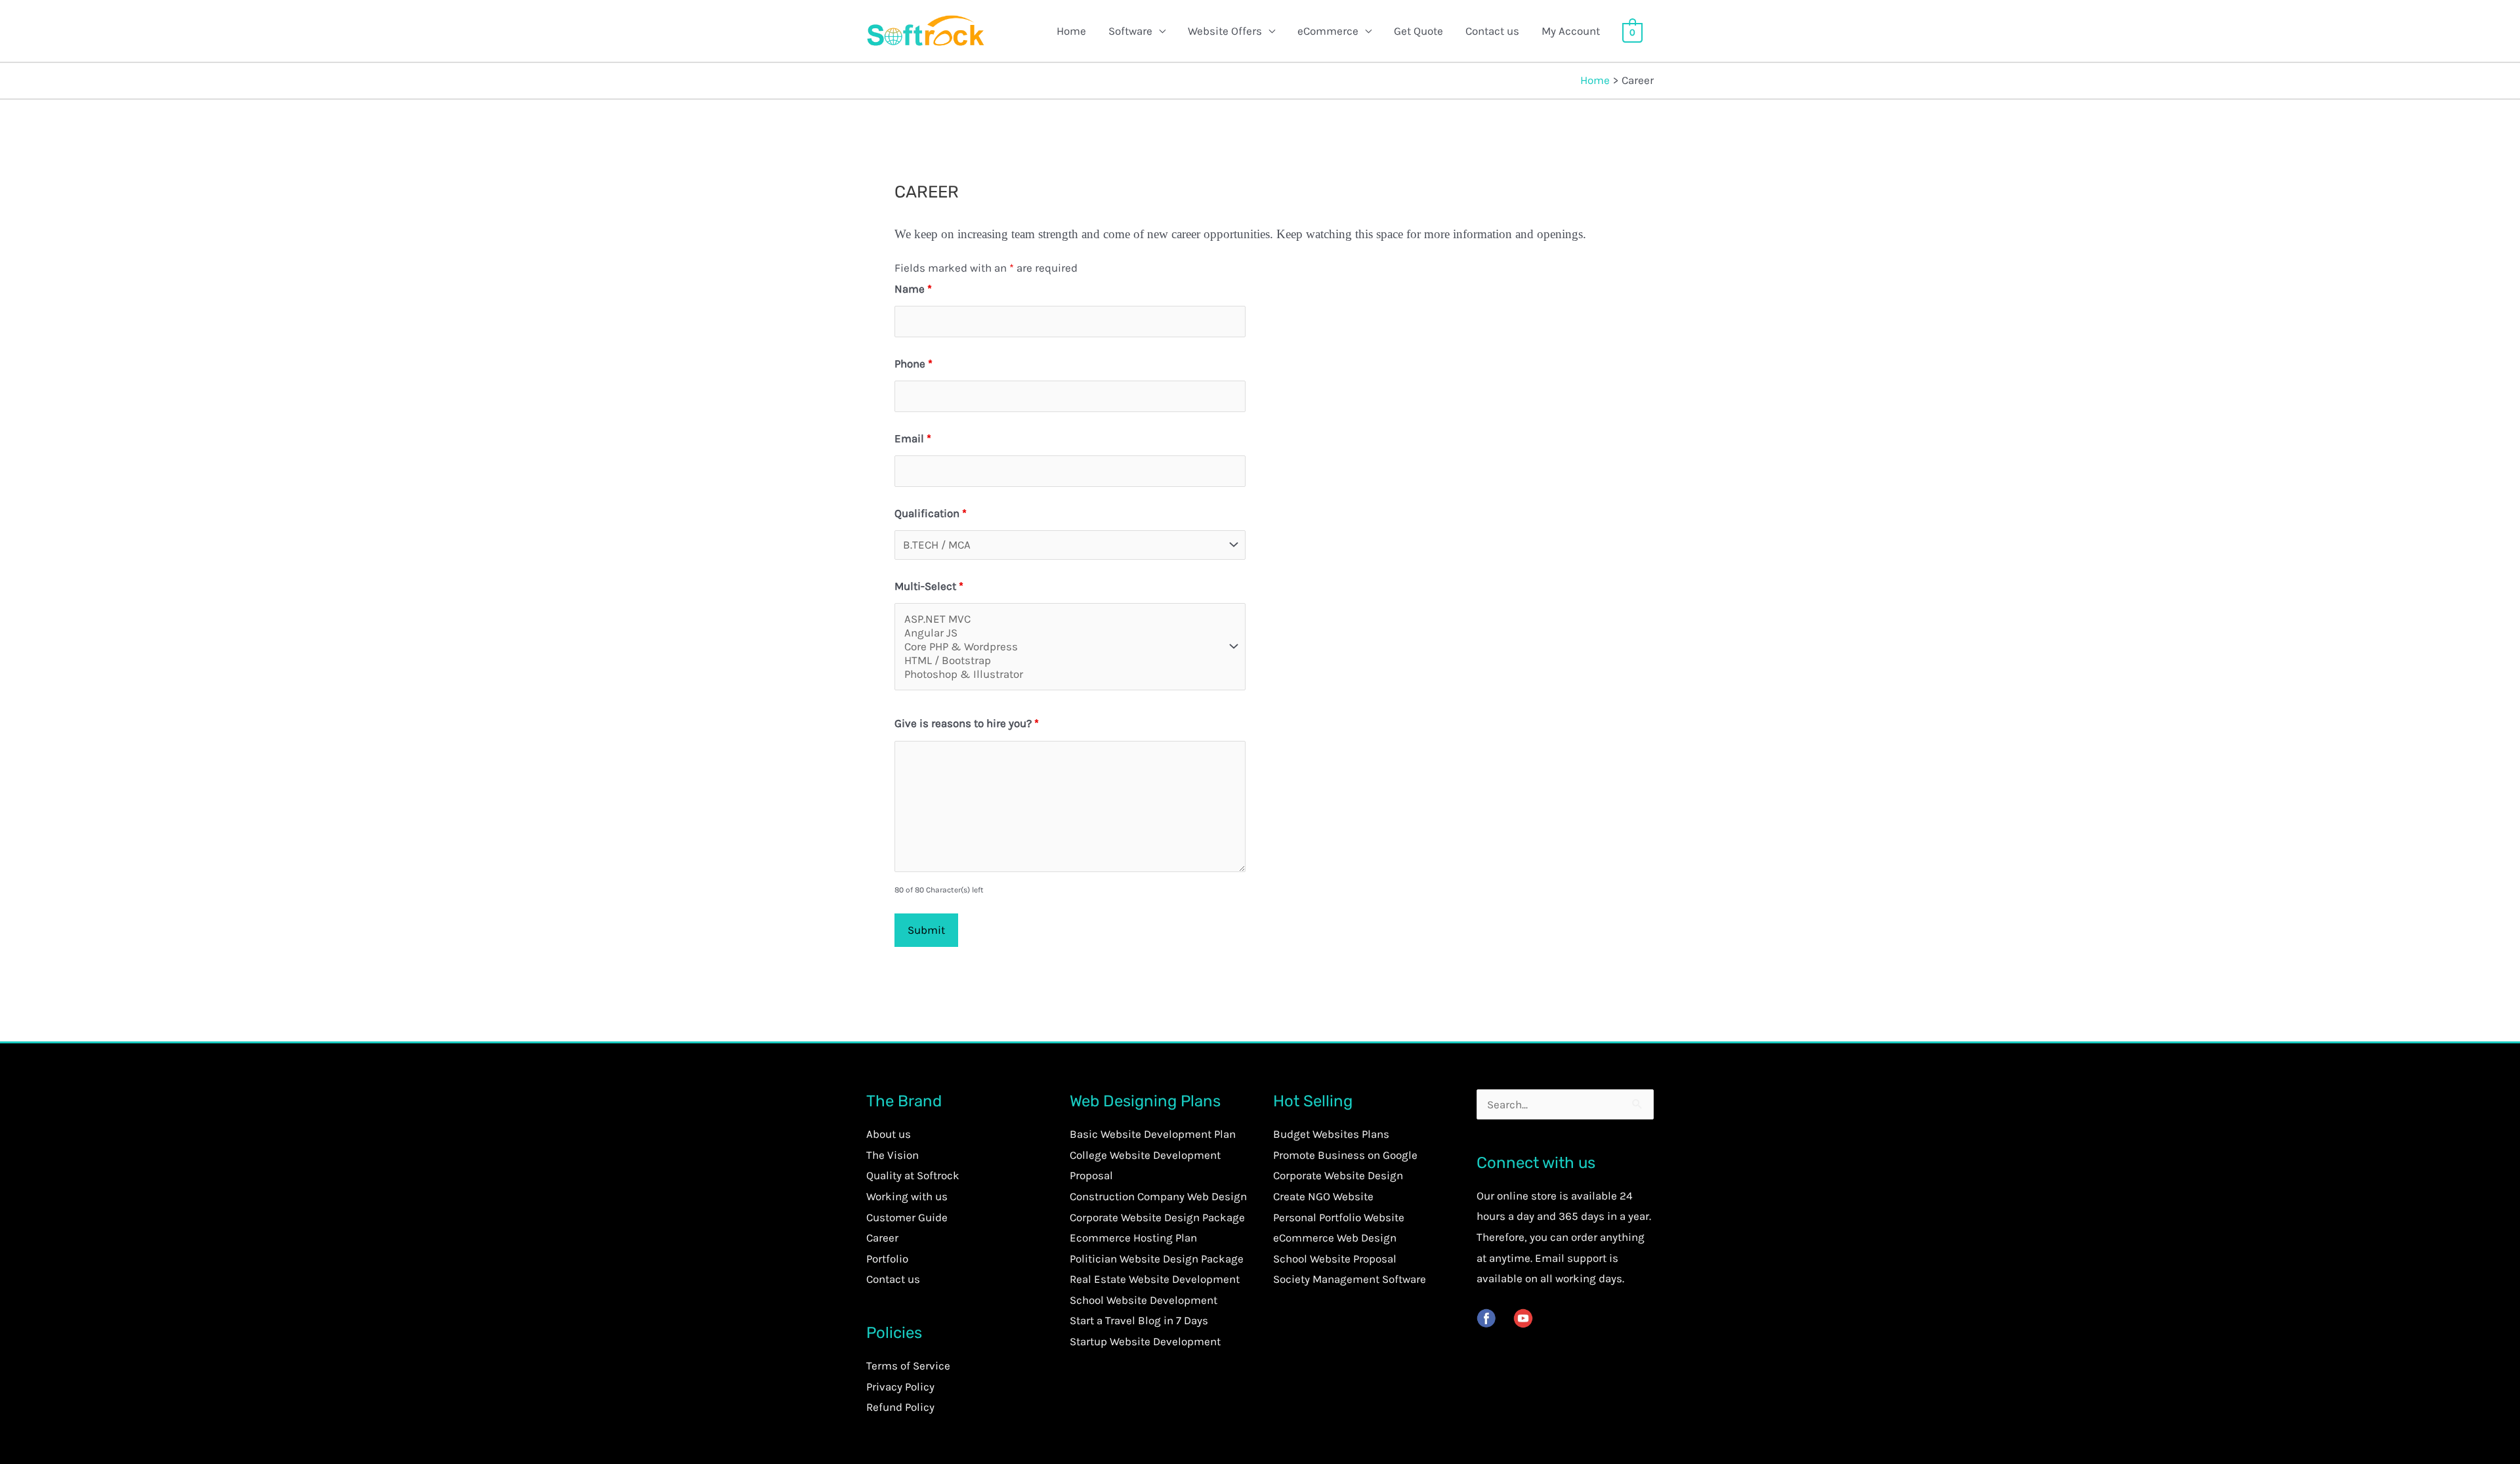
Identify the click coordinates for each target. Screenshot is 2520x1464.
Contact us (1492, 31)
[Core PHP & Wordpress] (1062, 647)
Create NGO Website (1323, 1196)
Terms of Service (908, 1366)
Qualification (931, 513)
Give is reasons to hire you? (967, 723)
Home (1071, 31)
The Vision (892, 1155)
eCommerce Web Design (1335, 1238)
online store (1527, 1196)
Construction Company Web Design (1158, 1196)
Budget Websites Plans (1331, 1134)
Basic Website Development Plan (1153, 1134)
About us (889, 1134)
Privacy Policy (900, 1387)
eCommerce (1328, 31)
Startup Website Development (1145, 1341)
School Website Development (1144, 1300)
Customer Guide (907, 1217)
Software (1130, 31)
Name (913, 289)
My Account (1571, 31)
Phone (913, 364)
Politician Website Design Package (1157, 1259)
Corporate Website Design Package (1157, 1217)
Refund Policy (900, 1407)
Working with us (907, 1196)
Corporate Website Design (1338, 1175)
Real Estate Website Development (1155, 1279)
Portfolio (887, 1259)
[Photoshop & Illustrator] (1062, 674)
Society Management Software (1350, 1279)
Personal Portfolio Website (1339, 1217)
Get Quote (1418, 31)
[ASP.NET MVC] (1062, 619)
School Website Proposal (1335, 1259)
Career (882, 1238)
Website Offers (1225, 31)
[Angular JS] (1062, 633)
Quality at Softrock (913, 1175)
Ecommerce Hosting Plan (1133, 1238)
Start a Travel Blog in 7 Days (1139, 1320)
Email (913, 438)
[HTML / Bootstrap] (1062, 660)
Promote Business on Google (1345, 1155)
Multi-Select (929, 586)
